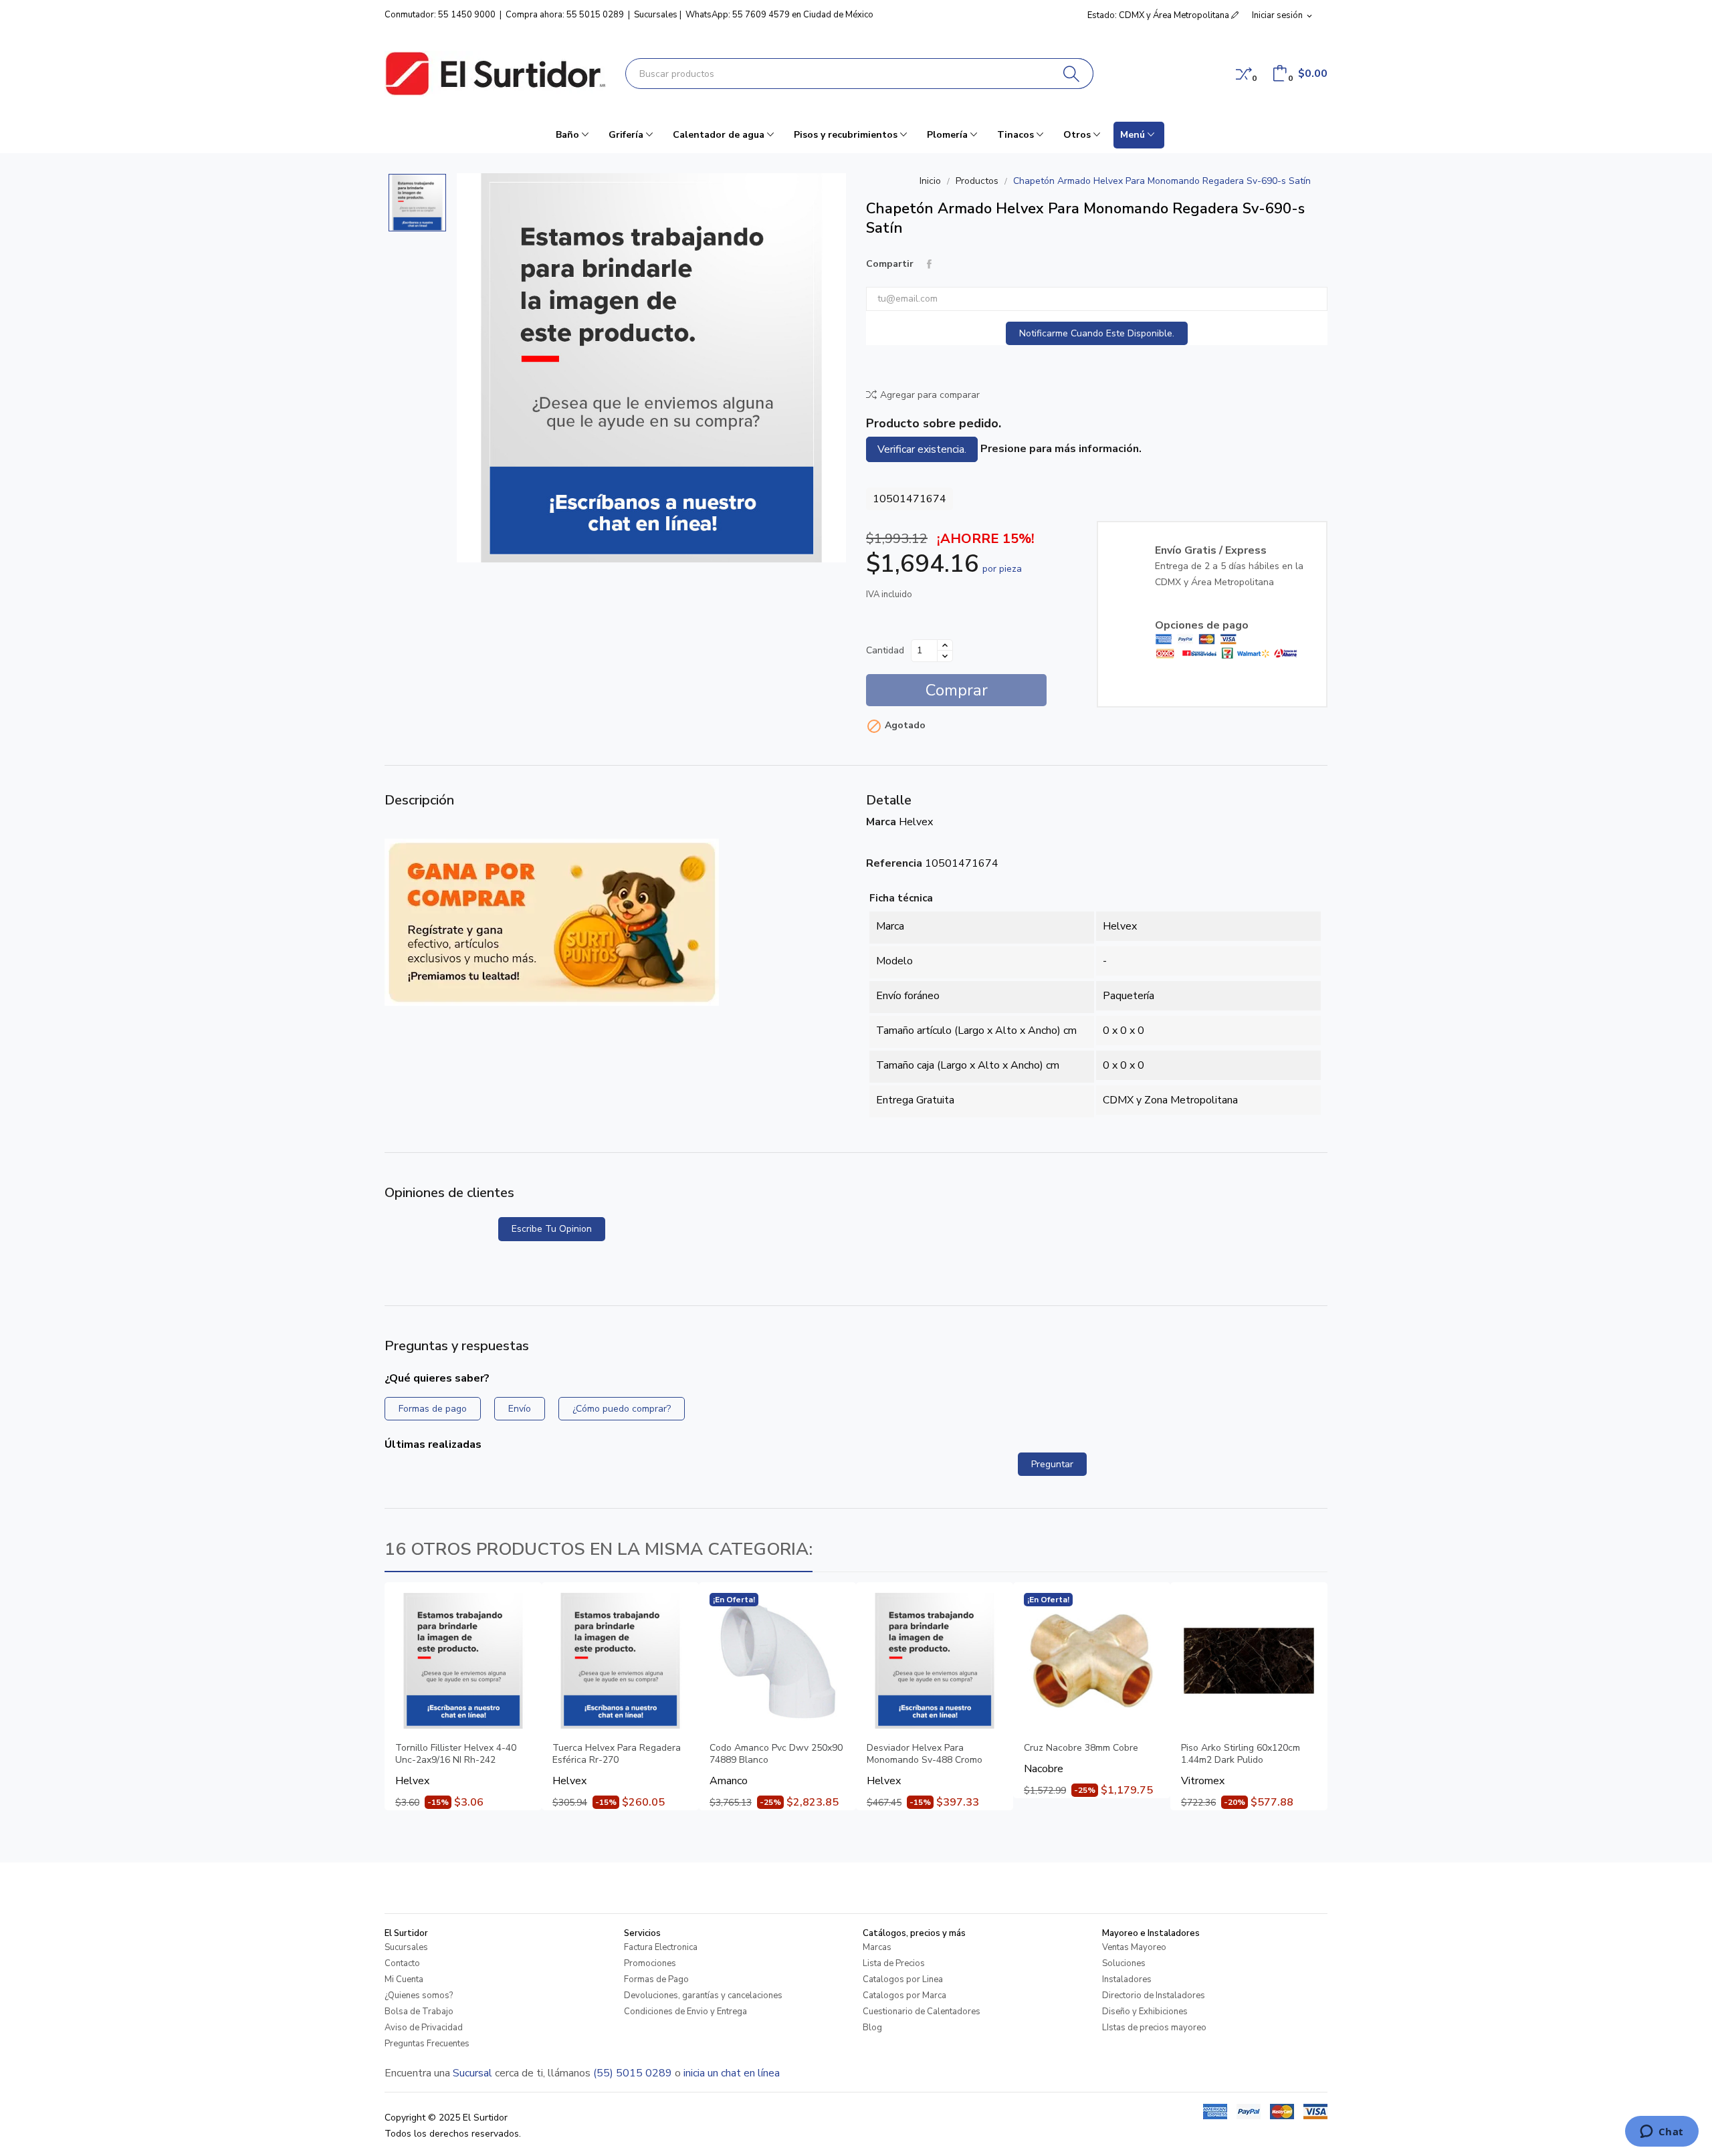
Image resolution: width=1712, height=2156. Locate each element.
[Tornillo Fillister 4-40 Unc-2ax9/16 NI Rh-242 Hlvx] (463, 1661)
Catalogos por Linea (903, 1979)
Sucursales (656, 15)
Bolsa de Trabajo (419, 2012)
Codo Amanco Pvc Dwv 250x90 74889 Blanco (776, 1754)
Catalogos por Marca (904, 1996)
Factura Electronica (661, 1947)
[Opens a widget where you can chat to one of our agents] (1662, 2133)
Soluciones (1124, 1963)
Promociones (650, 1963)
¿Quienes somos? (419, 1996)
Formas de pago (433, 1409)
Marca (881, 822)
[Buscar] (1072, 74)
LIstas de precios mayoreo (1154, 2028)
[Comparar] (1244, 74)
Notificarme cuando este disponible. (1097, 333)
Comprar (957, 690)
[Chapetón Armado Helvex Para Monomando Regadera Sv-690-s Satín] (651, 368)
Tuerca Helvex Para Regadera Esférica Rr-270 (617, 1754)
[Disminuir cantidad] (945, 656)
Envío (520, 1409)
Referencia (894, 863)
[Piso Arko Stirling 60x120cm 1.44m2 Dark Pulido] (1249, 1661)
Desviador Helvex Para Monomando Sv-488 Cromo (925, 1754)
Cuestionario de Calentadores (922, 2012)
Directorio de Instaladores (1154, 1996)
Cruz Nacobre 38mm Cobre (1081, 1748)
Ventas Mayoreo (1134, 1947)
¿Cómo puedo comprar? (622, 1409)
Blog (872, 2028)
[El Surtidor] (495, 74)
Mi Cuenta (404, 1979)
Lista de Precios (894, 1963)
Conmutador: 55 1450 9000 (440, 15)
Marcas (877, 1947)
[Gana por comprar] (552, 922)
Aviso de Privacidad (424, 2028)
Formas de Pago (656, 1979)
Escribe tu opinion (552, 1229)
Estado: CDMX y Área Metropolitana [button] (1159, 15)
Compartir (929, 264)
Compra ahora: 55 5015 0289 (565, 15)
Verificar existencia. (922, 449)
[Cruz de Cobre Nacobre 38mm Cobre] (1092, 1661)
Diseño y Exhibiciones (1145, 2012)
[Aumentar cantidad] (945, 645)
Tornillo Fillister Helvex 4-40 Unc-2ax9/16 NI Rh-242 (456, 1754)
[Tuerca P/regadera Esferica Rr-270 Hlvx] (620, 1661)
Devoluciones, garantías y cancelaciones (703, 1996)
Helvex (916, 822)
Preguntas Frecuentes (427, 2044)
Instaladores (1127, 1979)
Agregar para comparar (930, 395)
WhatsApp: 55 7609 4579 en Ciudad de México (779, 15)
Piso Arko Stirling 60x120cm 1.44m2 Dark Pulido (1241, 1754)
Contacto (402, 1963)
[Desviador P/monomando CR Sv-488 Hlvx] (935, 1661)
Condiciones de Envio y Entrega (685, 2012)
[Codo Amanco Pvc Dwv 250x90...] (777, 1661)
